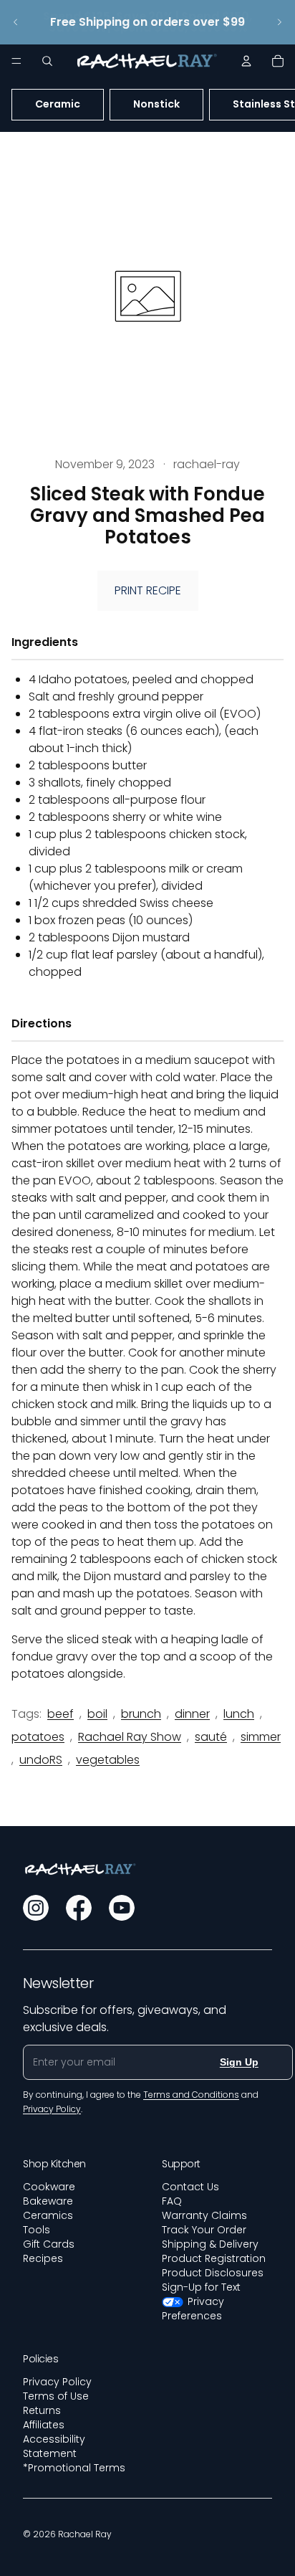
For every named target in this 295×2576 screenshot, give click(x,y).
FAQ (172, 2201)
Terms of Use (56, 2396)
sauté (211, 1737)
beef (61, 1714)
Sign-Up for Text (201, 2287)
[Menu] (16, 61)
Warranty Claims (204, 2215)
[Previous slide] (16, 22)
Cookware (49, 2187)
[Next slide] (279, 22)
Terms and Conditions (191, 2095)
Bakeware (48, 2201)
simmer (261, 1737)
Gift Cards (49, 2244)
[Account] (246, 61)
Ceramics (48, 2215)
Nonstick (156, 104)
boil (97, 1714)
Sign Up (239, 2062)
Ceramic (58, 104)
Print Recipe (148, 590)
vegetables (108, 1760)
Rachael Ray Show (130, 1737)
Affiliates (44, 2425)
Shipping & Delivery (210, 2244)
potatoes (38, 1737)
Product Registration (214, 2258)
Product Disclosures (213, 2273)
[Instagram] (36, 1908)
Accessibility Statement (54, 2446)
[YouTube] (122, 1908)
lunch (239, 1714)
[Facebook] (79, 1908)
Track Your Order (204, 2230)
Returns (42, 2410)
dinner (192, 1714)
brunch (141, 1714)
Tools (37, 2230)
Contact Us (190, 2187)
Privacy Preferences (193, 2309)
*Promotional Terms (74, 2468)
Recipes (43, 2258)
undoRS (41, 1760)
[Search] (47, 61)
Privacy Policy (57, 2382)
